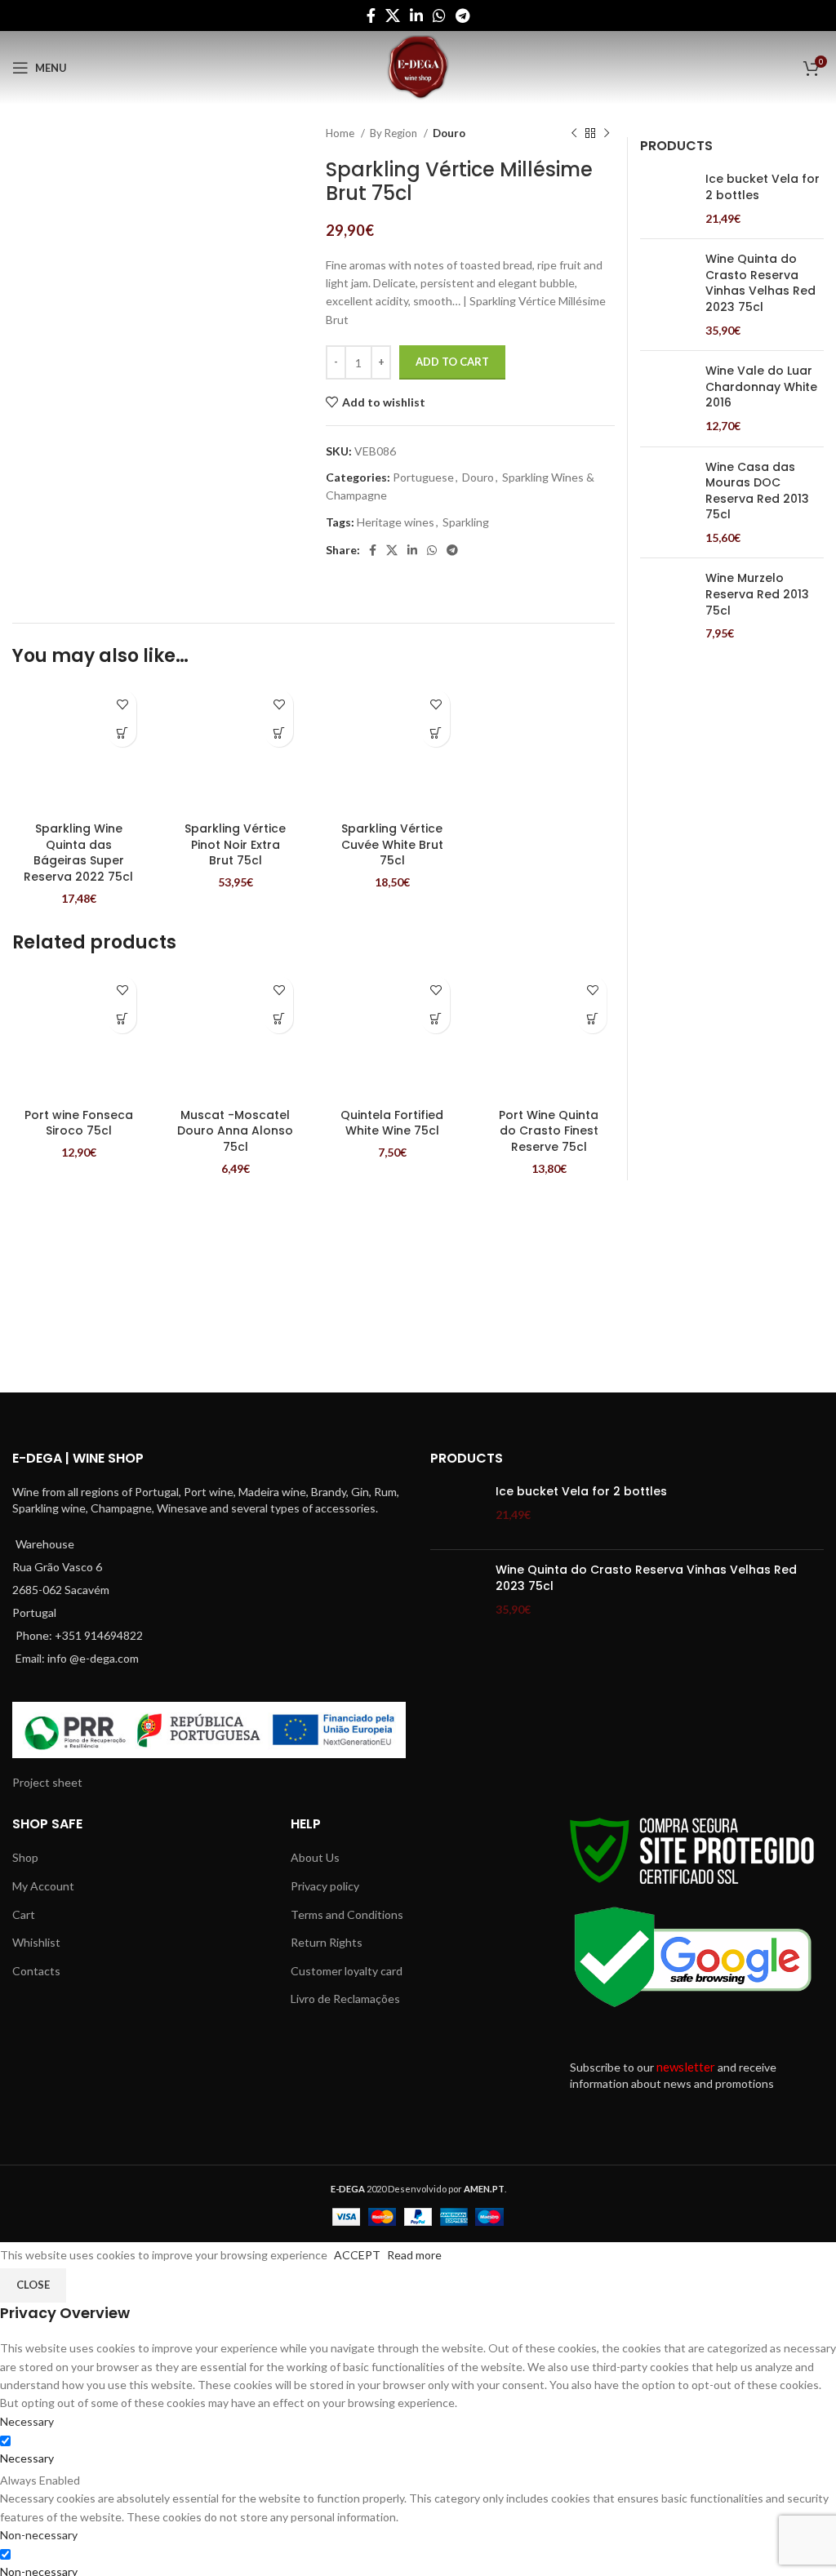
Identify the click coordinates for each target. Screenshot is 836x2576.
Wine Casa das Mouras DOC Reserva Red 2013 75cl (757, 491)
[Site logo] (418, 67)
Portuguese (423, 477)
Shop (25, 1857)
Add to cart (452, 362)
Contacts (36, 1971)
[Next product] (607, 134)
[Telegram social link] (462, 16)
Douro (449, 133)
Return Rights (327, 1942)
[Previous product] (574, 134)
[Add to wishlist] (122, 704)
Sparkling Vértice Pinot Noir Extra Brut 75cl (235, 844)
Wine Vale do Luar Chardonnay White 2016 (761, 387)
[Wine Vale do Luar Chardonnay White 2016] (667, 398)
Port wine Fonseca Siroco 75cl (79, 1123)
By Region (395, 133)
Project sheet (47, 1782)
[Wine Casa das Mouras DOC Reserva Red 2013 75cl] (667, 503)
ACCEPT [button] (357, 2255)
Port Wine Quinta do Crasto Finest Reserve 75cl (549, 1131)
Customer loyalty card (347, 1971)
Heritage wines (396, 522)
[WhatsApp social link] (439, 16)
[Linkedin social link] (416, 16)
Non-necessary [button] (39, 2535)
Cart (24, 1914)
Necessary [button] (27, 2421)
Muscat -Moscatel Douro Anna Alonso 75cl (235, 1131)
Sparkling (466, 522)
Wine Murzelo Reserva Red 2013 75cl (757, 594)
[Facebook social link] (371, 16)
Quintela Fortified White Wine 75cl (392, 1123)
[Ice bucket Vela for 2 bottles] (667, 199)
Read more (414, 2255)
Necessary (27, 2458)
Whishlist (36, 1942)
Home (341, 133)
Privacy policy (325, 1886)
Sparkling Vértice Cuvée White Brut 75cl (392, 844)
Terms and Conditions (347, 1914)
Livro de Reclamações (345, 1999)
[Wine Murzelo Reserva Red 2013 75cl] (667, 606)
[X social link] (393, 16)
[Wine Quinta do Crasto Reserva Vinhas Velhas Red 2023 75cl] (667, 295)
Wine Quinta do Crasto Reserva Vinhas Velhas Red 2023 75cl (760, 283)
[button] (122, 733)
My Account (43, 1886)
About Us (315, 1857)
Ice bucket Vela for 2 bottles (763, 187)
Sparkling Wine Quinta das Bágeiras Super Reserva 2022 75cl (78, 853)
